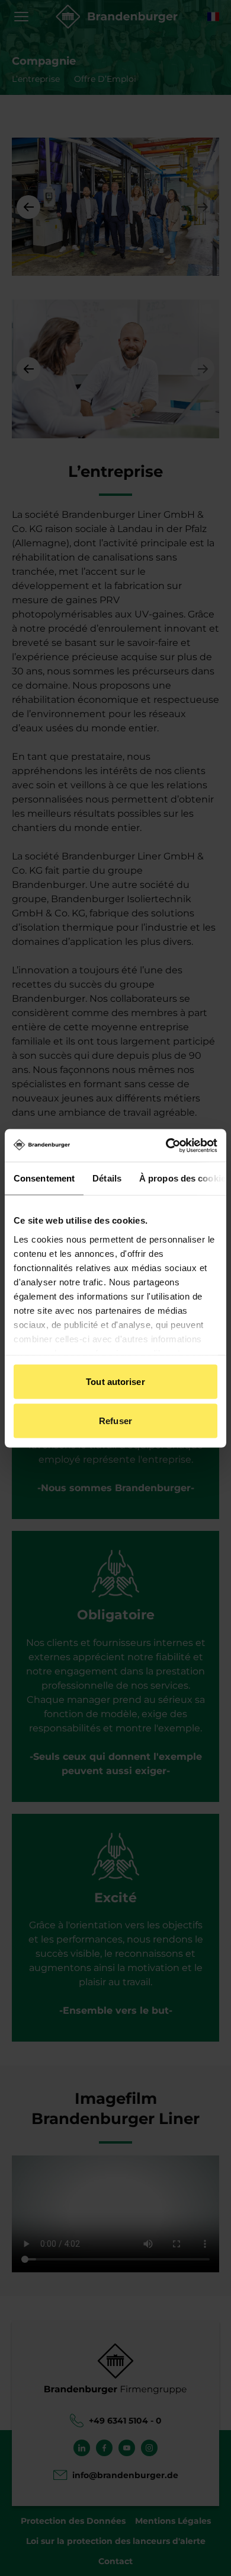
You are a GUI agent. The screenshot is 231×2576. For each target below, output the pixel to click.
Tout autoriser (115, 1382)
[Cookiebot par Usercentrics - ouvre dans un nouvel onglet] (166, 1145)
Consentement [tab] (44, 1178)
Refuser (115, 1420)
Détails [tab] (107, 1178)
